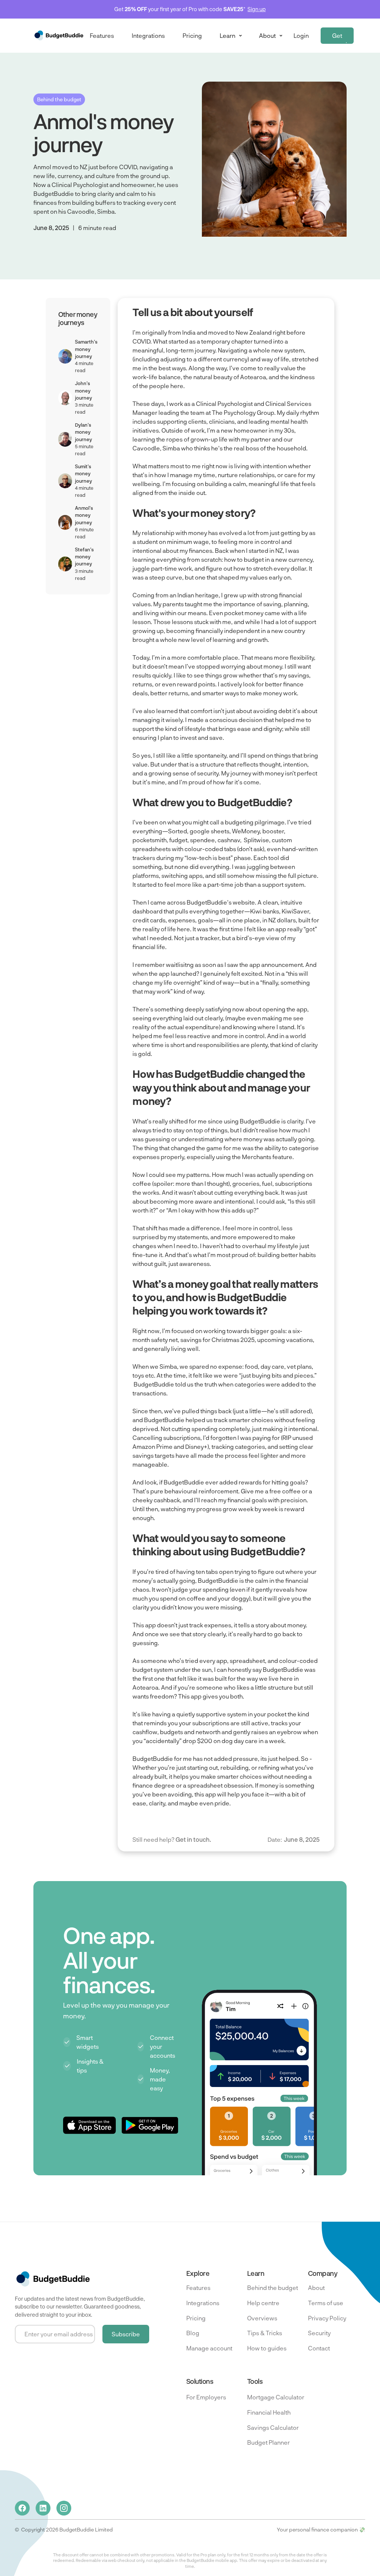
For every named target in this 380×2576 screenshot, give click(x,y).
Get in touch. (193, 1839)
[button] (230, 36)
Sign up (257, 9)
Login (301, 35)
